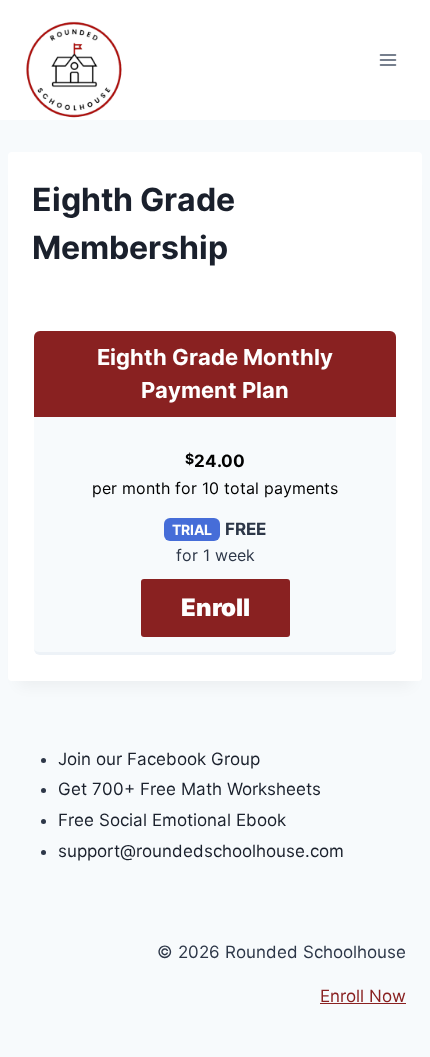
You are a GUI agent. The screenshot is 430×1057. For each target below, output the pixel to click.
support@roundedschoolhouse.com (201, 851)
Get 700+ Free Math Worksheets (189, 789)
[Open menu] (387, 59)
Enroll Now (363, 996)
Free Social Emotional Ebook (172, 820)
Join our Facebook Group (159, 759)
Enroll (215, 607)
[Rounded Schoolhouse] (74, 70)
